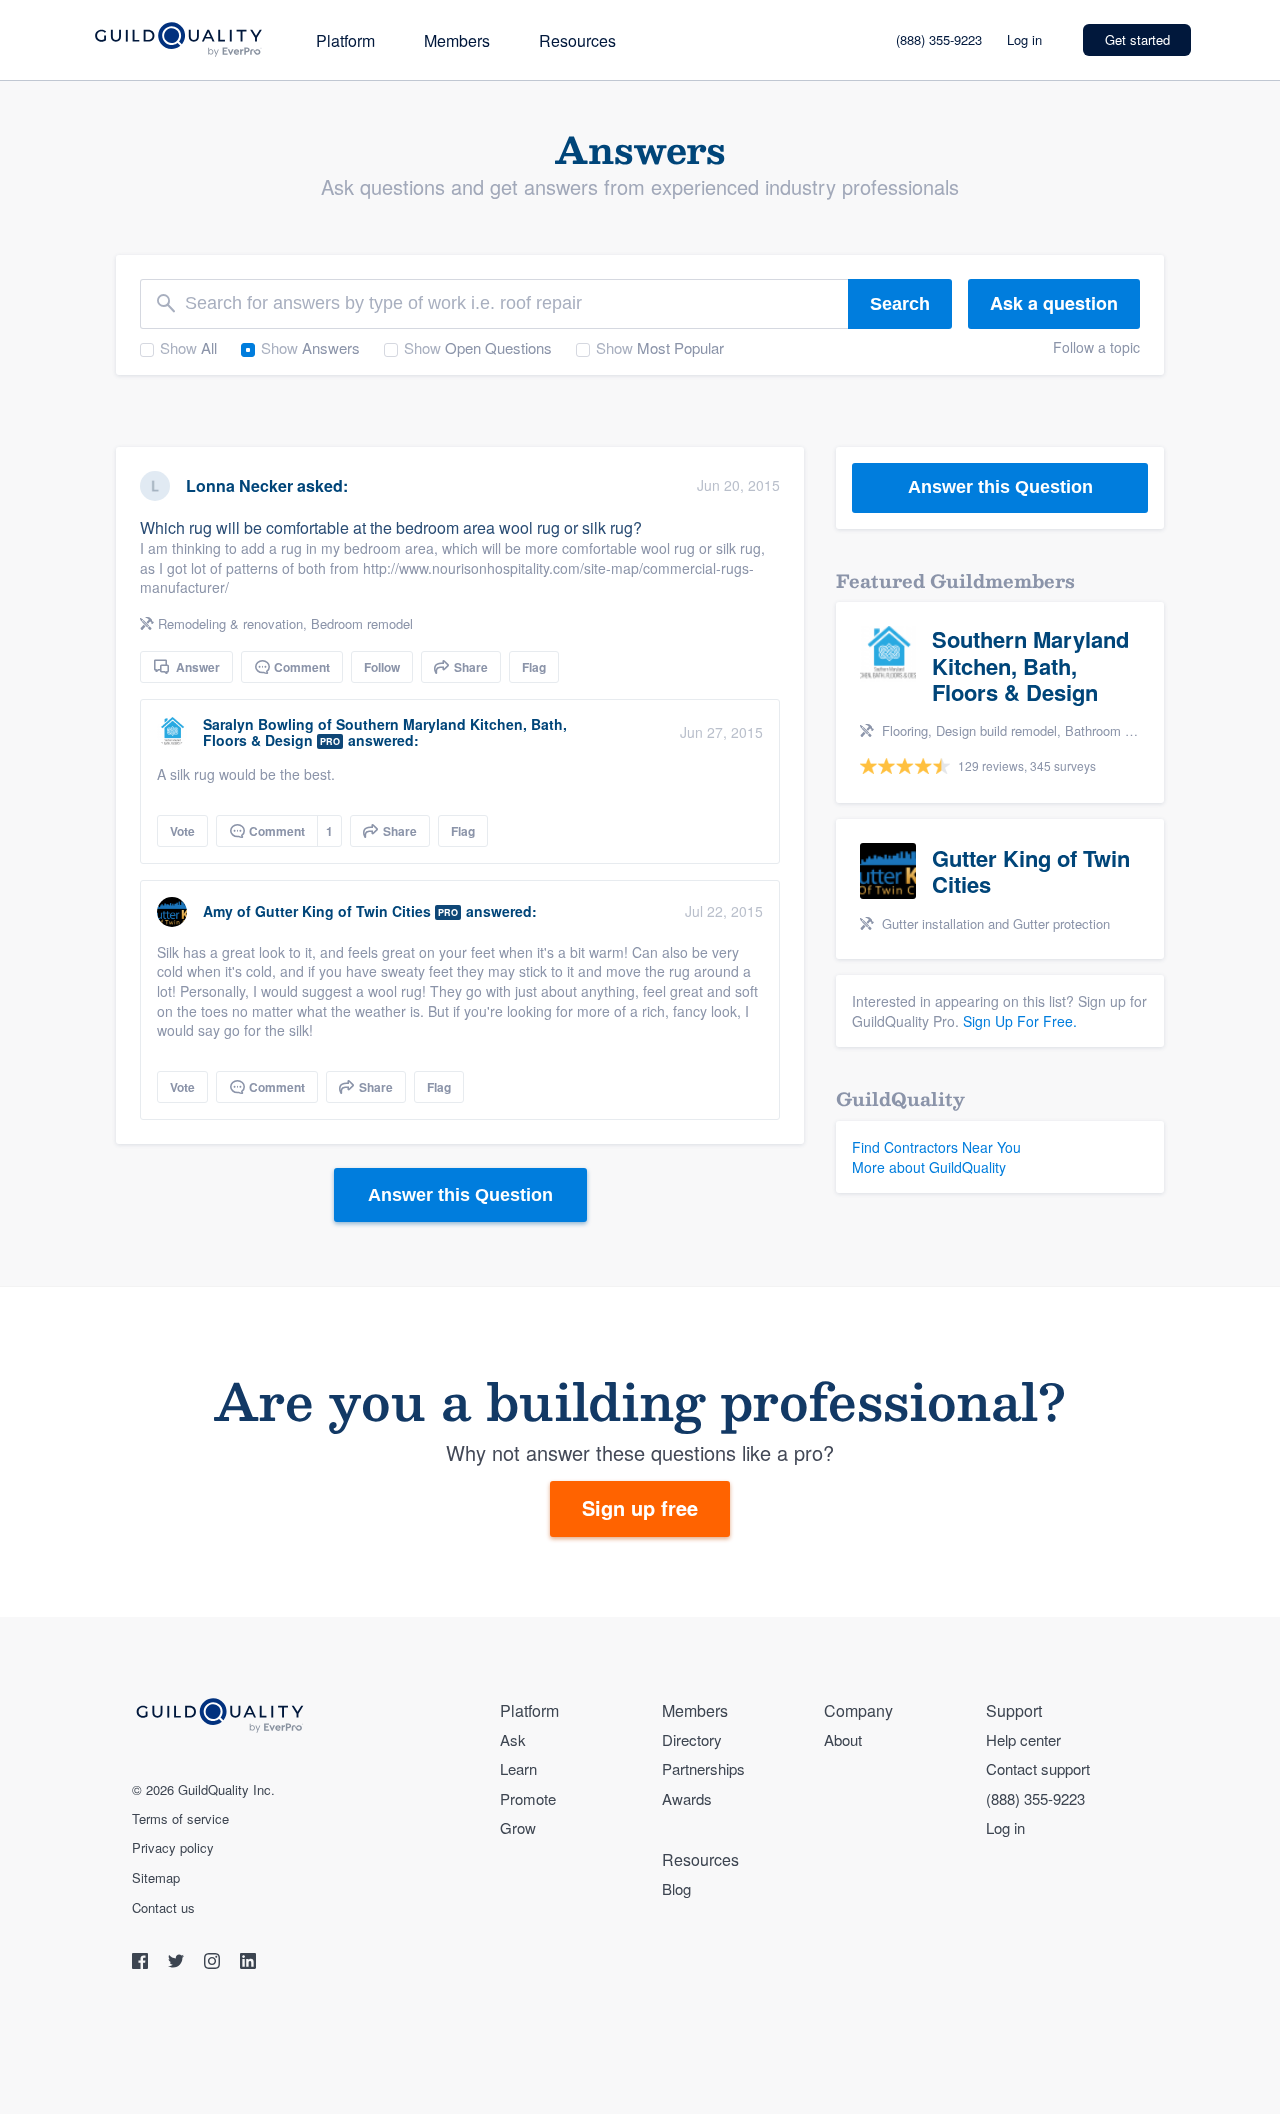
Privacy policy (173, 1848)
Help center (1023, 1739)
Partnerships (703, 1768)
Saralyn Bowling (258, 724)
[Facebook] (142, 1963)
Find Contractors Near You (936, 1147)
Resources (577, 40)
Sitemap (156, 1878)
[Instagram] (214, 1963)
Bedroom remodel (362, 623)
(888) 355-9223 (939, 39)
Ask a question (1054, 303)
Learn (518, 1768)
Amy (220, 911)
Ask (513, 1739)
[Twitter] (178, 1963)
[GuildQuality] (177, 40)
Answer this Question (460, 1195)
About (843, 1739)
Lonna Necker (239, 485)
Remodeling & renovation (230, 623)
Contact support (1038, 1768)
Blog (676, 1888)
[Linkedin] (248, 1963)
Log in (1024, 39)
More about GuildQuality (929, 1167)
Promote (528, 1798)
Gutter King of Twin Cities (343, 911)
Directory (692, 1739)
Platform (345, 40)
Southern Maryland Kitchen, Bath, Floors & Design (385, 732)
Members (457, 40)
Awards (687, 1798)
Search (900, 304)
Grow (518, 1827)
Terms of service (180, 1819)
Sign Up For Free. (1020, 1021)
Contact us (163, 1908)
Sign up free (640, 1507)
